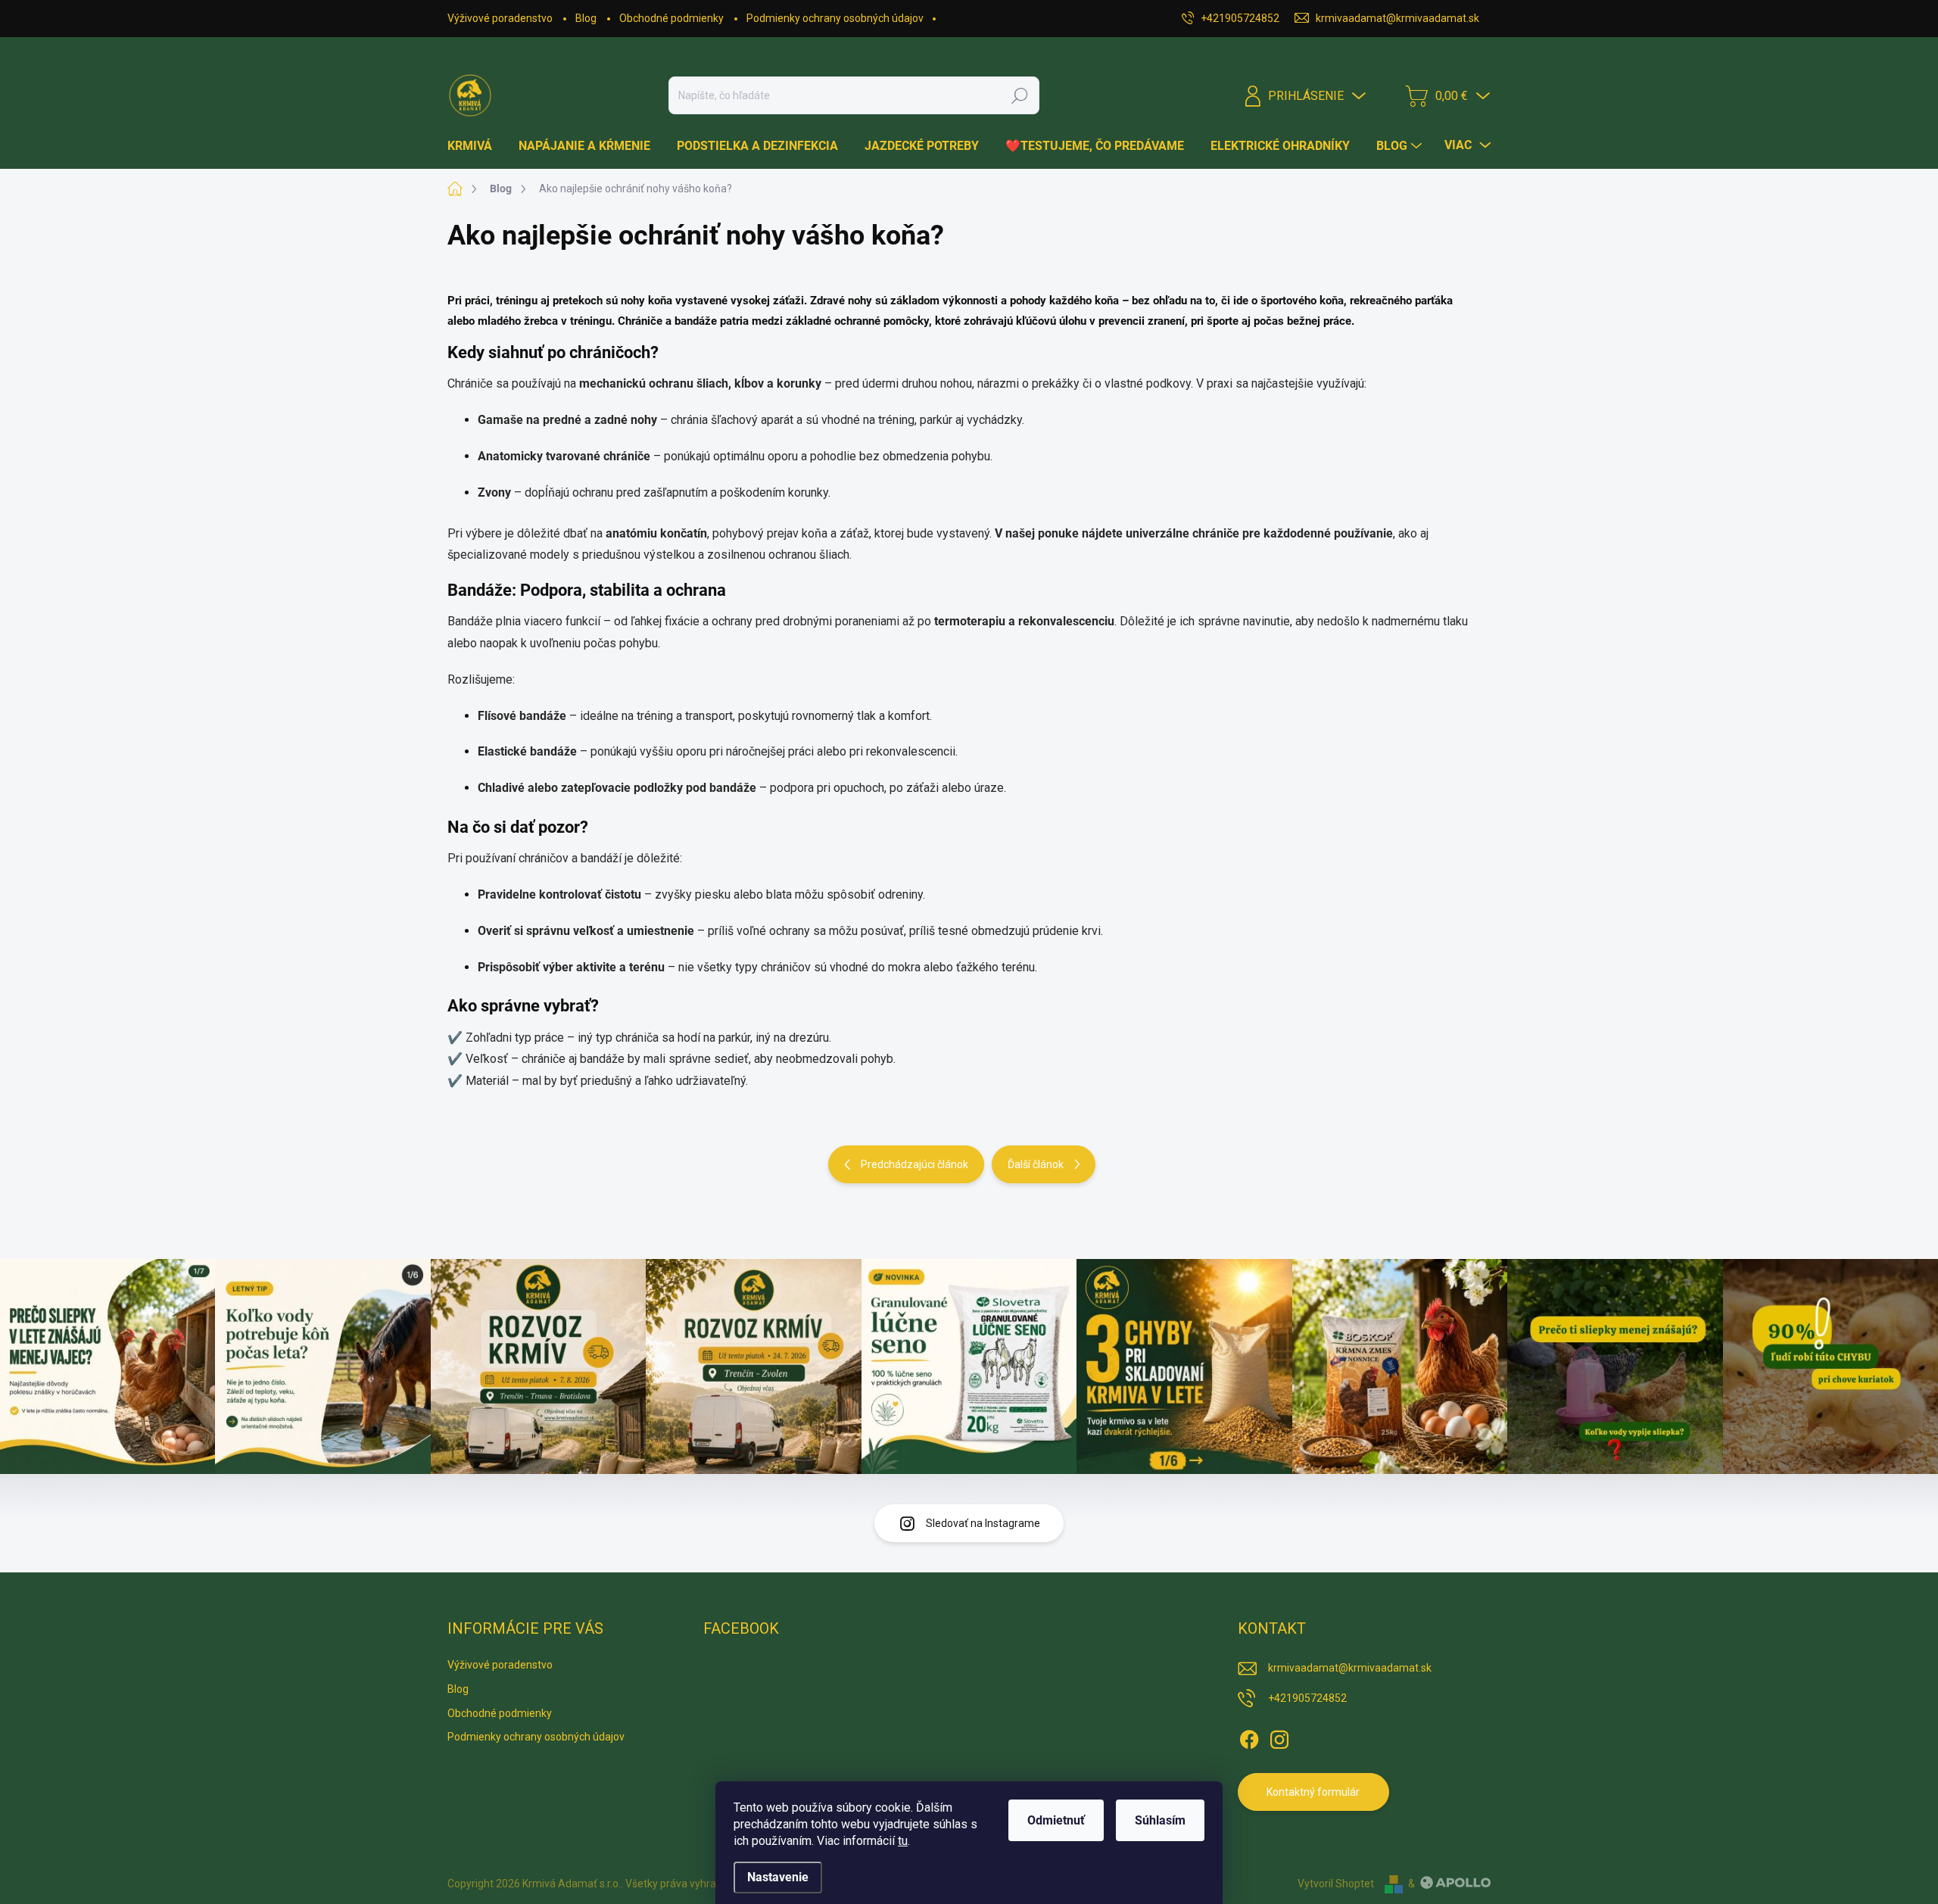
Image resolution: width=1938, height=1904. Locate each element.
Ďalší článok (1036, 1164)
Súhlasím (1160, 1820)
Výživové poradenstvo (500, 18)
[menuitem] (475, 146)
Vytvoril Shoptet (1336, 1884)
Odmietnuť (1056, 1820)
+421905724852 (1307, 1698)
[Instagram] (1279, 1737)
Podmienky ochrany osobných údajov (835, 18)
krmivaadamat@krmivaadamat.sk (1350, 1668)
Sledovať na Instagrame (983, 1523)
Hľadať (1020, 95)
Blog (586, 18)
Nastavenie (778, 1877)
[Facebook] (1249, 1737)
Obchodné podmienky (671, 18)
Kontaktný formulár (1313, 1792)
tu (903, 1841)
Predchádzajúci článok (914, 1164)
